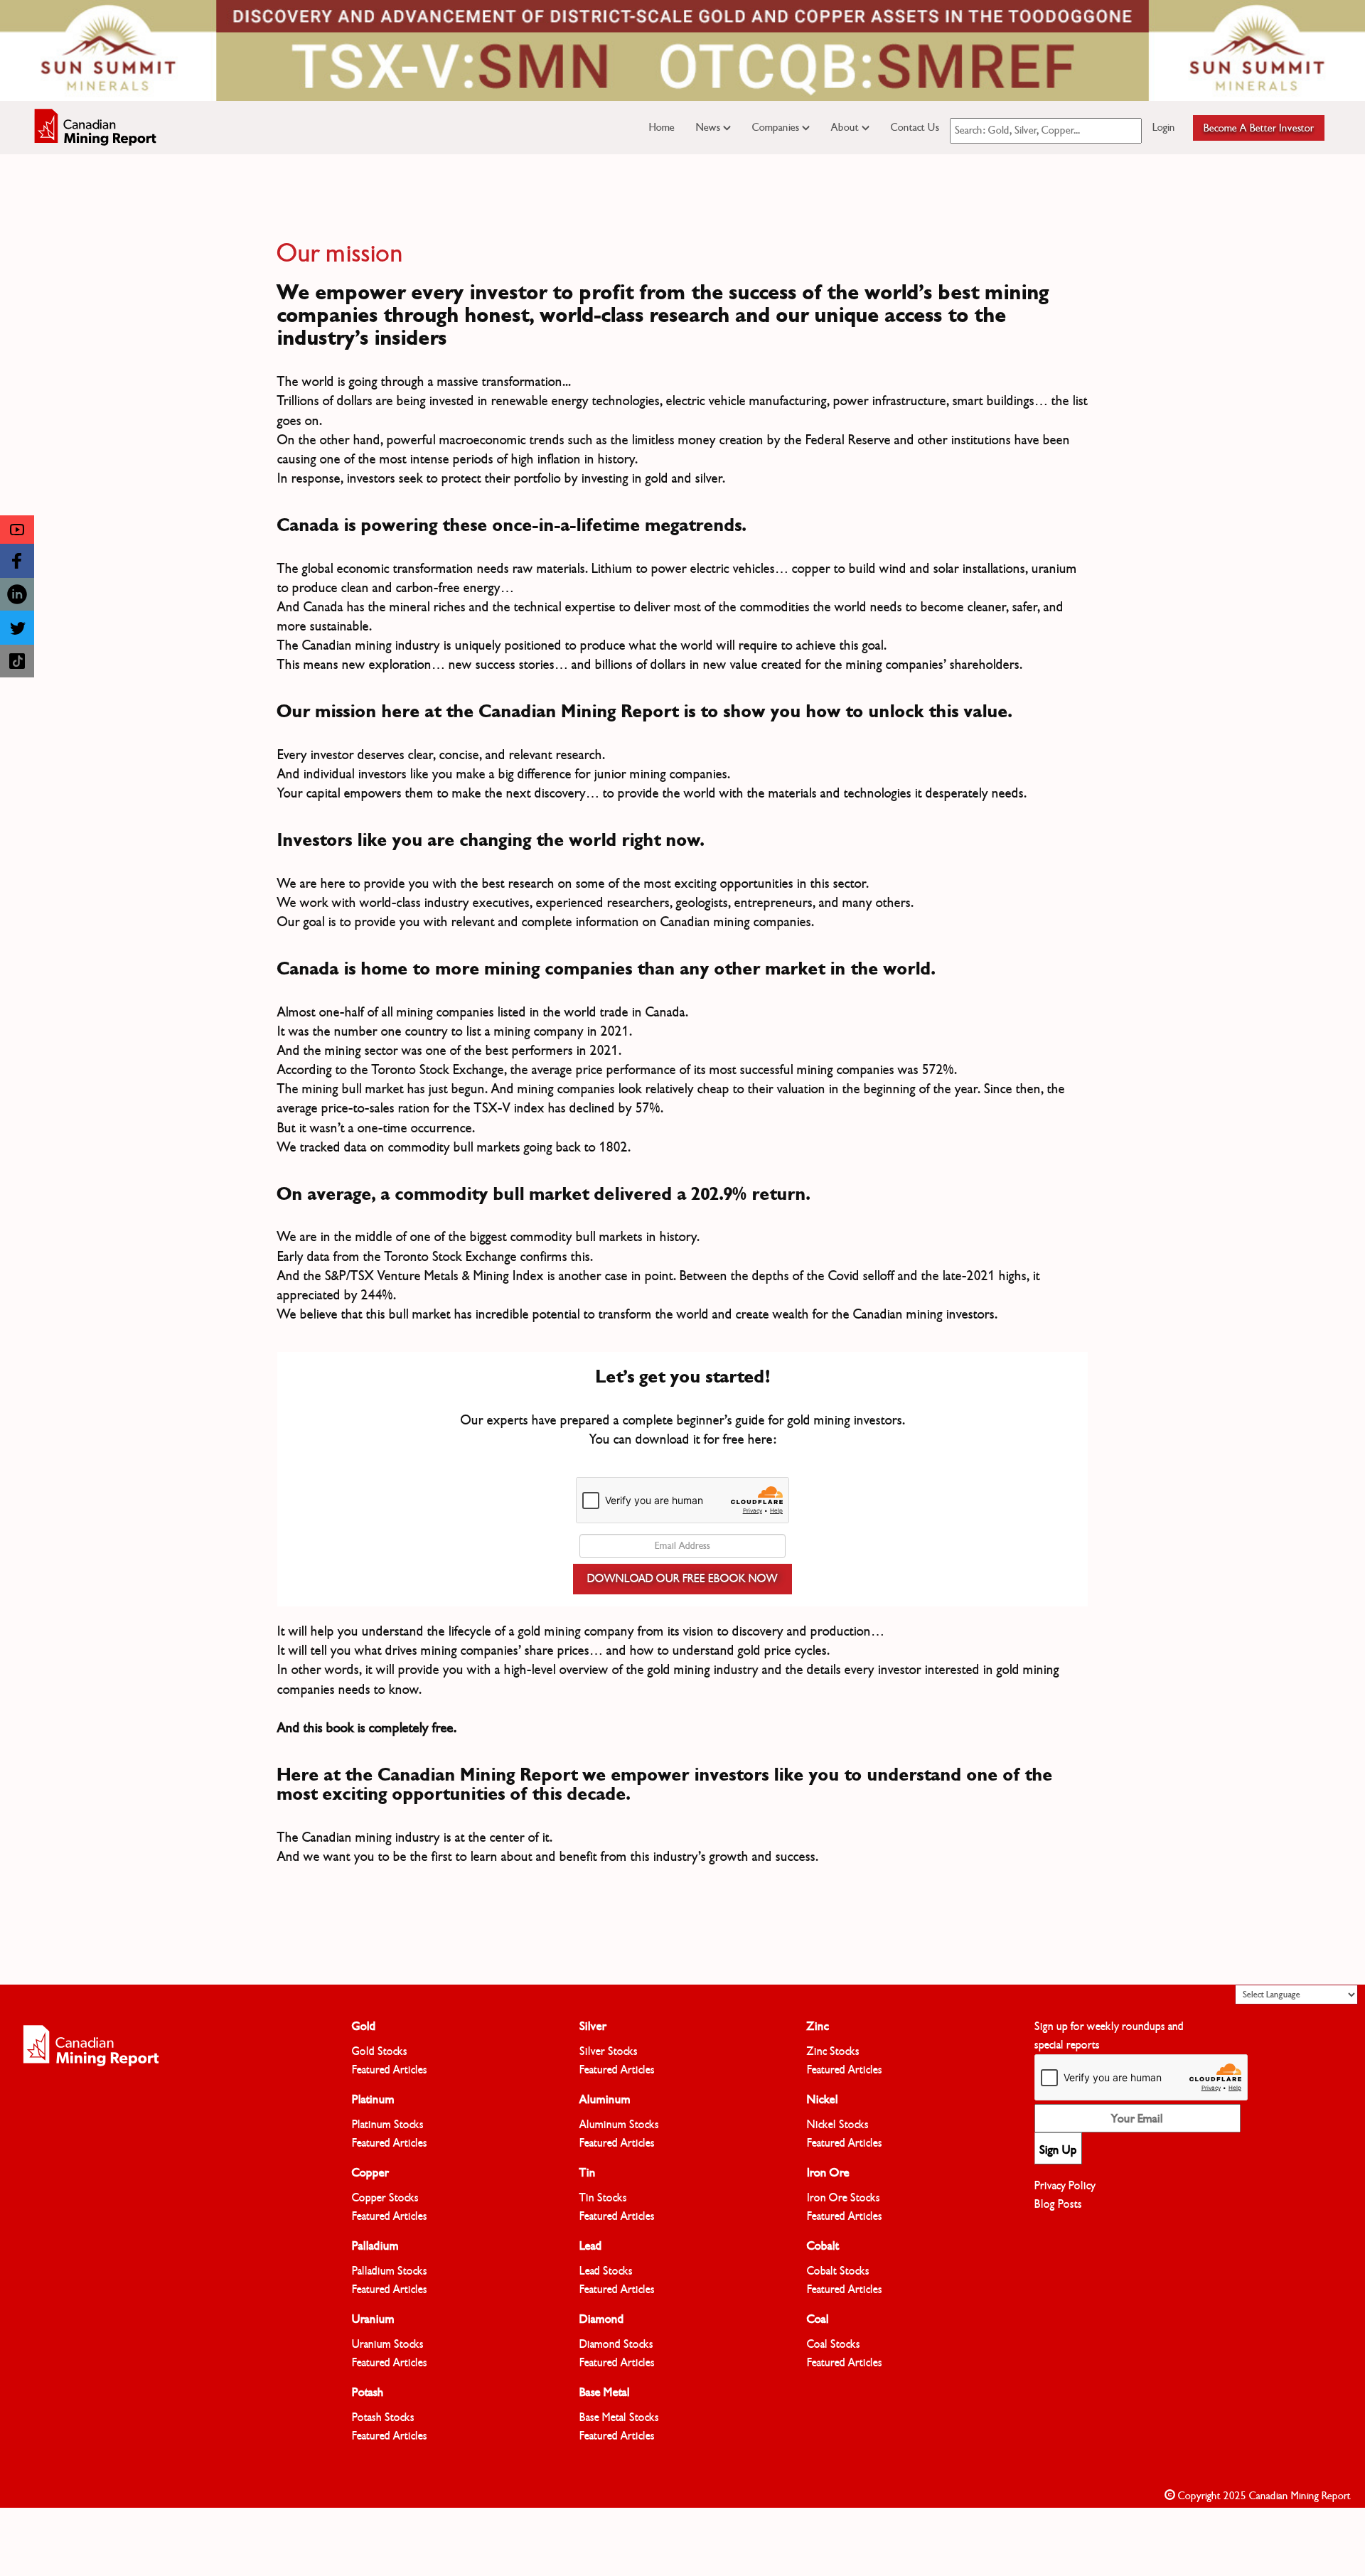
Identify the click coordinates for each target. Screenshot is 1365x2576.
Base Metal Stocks (619, 2417)
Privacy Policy (1065, 2186)
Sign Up (1058, 2150)
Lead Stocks (606, 2271)
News (710, 127)
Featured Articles (390, 2070)
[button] (17, 530)
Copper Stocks (385, 2198)
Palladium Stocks (390, 2271)
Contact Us (915, 127)
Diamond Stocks (616, 2344)
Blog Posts (1058, 2204)
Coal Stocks (834, 2344)
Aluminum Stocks (619, 2125)
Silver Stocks (609, 2051)
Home (662, 127)
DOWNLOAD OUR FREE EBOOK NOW (682, 1579)
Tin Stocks (603, 2198)
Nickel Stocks (838, 2125)
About (846, 127)
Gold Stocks (380, 2051)
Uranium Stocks (388, 2344)
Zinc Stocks (833, 2051)
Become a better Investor (1259, 128)
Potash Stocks (383, 2417)
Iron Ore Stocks (844, 2198)
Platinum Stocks (388, 2125)
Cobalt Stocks (838, 2271)
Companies (777, 127)
